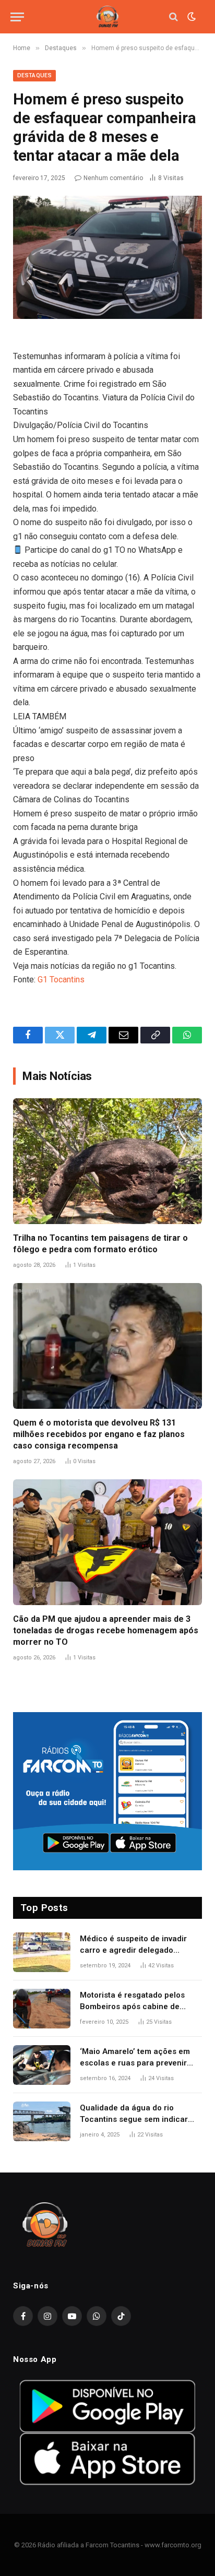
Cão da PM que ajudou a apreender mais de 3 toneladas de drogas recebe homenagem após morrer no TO (106, 1630)
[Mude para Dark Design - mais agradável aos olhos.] (190, 17)
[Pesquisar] (174, 17)
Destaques (34, 75)
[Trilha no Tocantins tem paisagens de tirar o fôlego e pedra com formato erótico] (107, 1161)
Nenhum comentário (113, 178)
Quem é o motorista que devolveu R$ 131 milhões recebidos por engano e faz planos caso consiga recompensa (99, 1434)
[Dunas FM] (107, 17)
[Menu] (17, 17)
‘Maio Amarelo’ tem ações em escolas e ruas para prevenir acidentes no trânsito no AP (135, 2063)
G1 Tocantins (61, 980)
